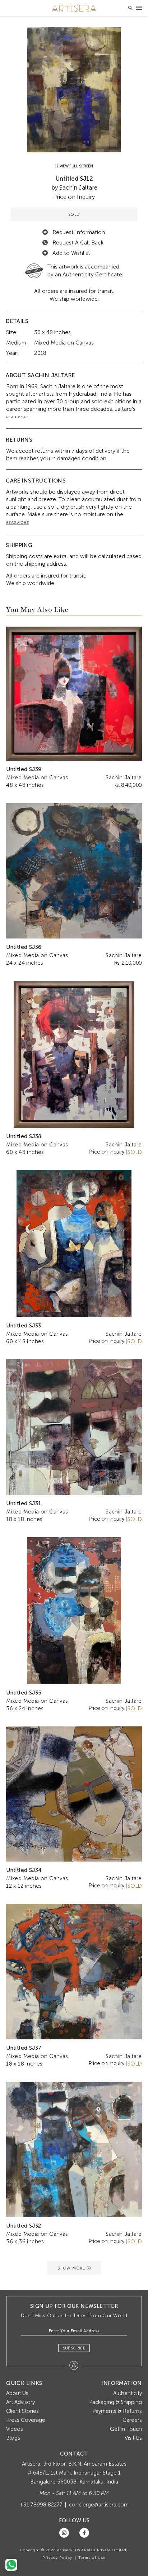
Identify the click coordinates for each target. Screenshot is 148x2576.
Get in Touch (126, 2429)
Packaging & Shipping (115, 2402)
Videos (15, 2429)
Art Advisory (20, 2402)
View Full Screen (76, 166)
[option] (74, 90)
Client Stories (22, 2411)
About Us (17, 2393)
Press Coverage (26, 2420)
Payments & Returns (117, 2411)
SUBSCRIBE (74, 2348)
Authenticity (128, 2393)
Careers (132, 2420)
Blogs (13, 2438)
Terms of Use (92, 2558)
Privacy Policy (57, 2558)
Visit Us (133, 2438)
